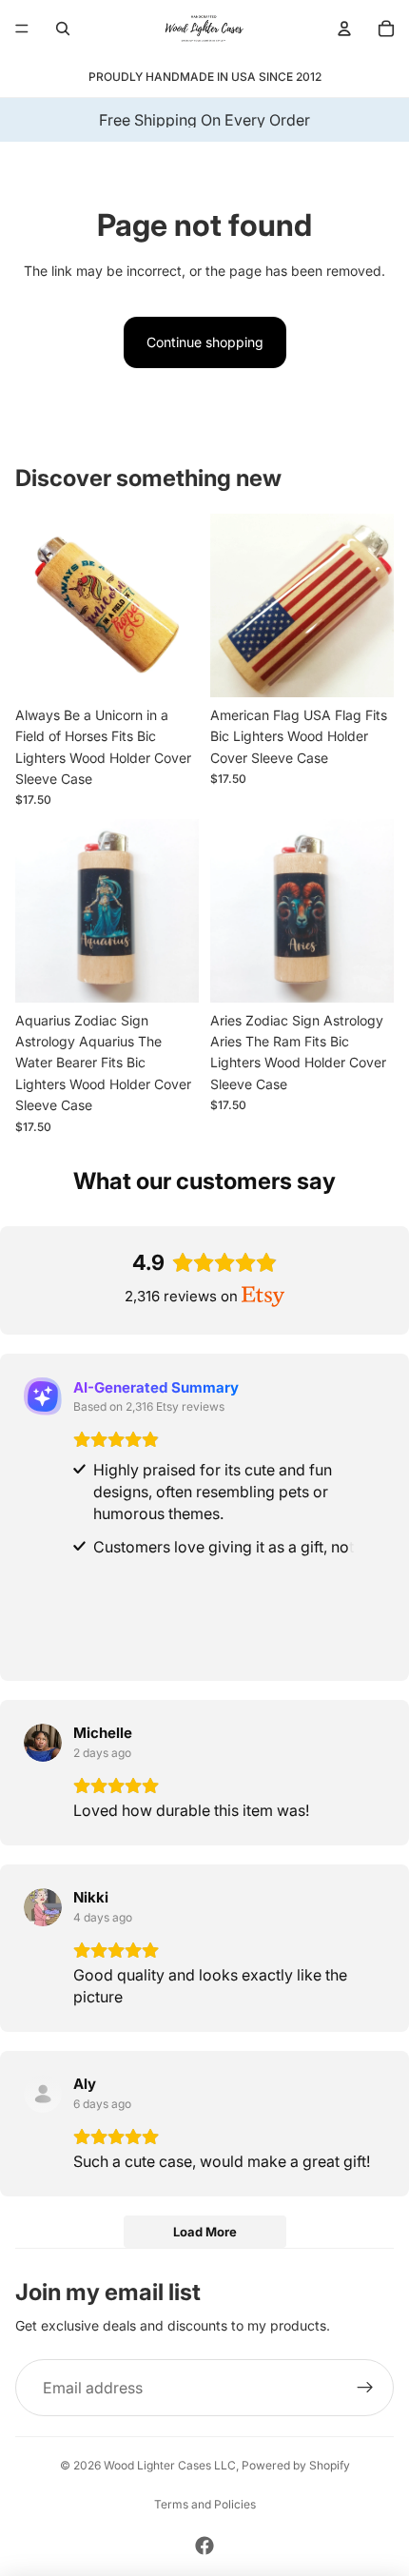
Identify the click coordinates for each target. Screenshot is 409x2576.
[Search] (63, 29)
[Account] (344, 29)
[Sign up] (365, 2388)
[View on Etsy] (43, 1743)
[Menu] (22, 29)
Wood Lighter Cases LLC (170, 2465)
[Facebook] (204, 2546)
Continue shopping (205, 342)
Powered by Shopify (296, 2465)
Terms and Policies (205, 2504)
